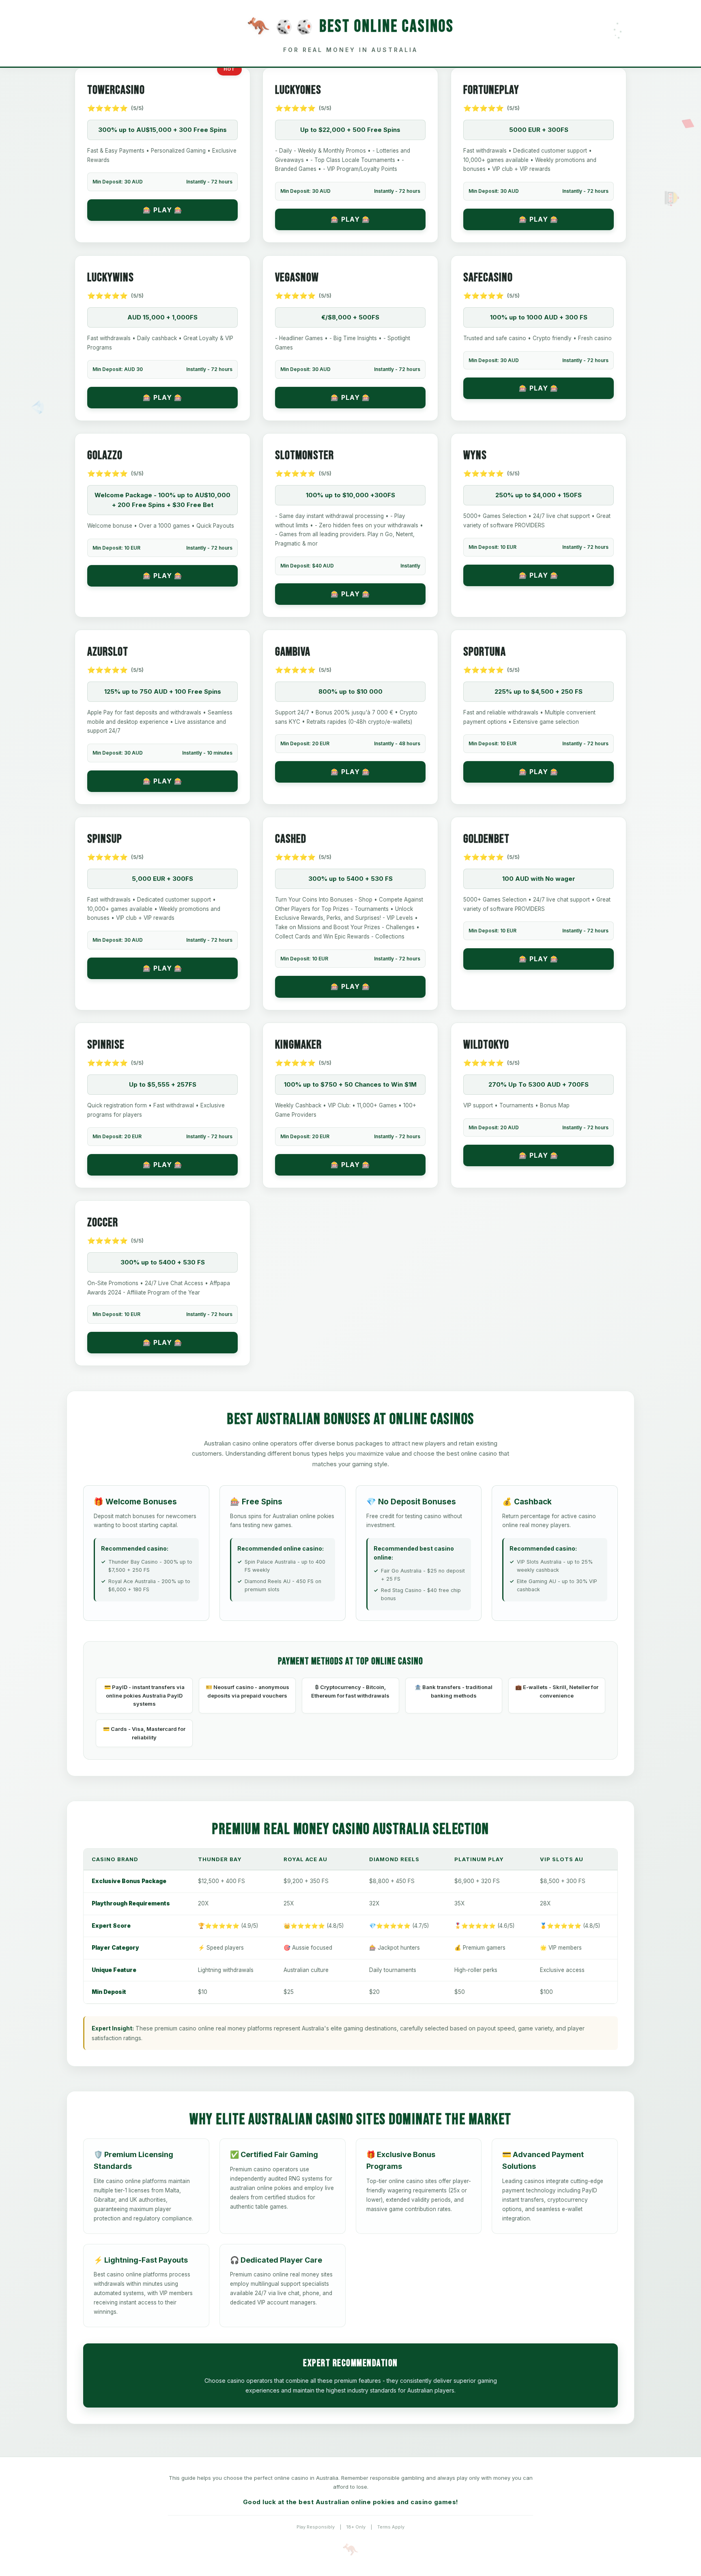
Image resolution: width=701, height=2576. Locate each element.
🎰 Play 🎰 (163, 210)
